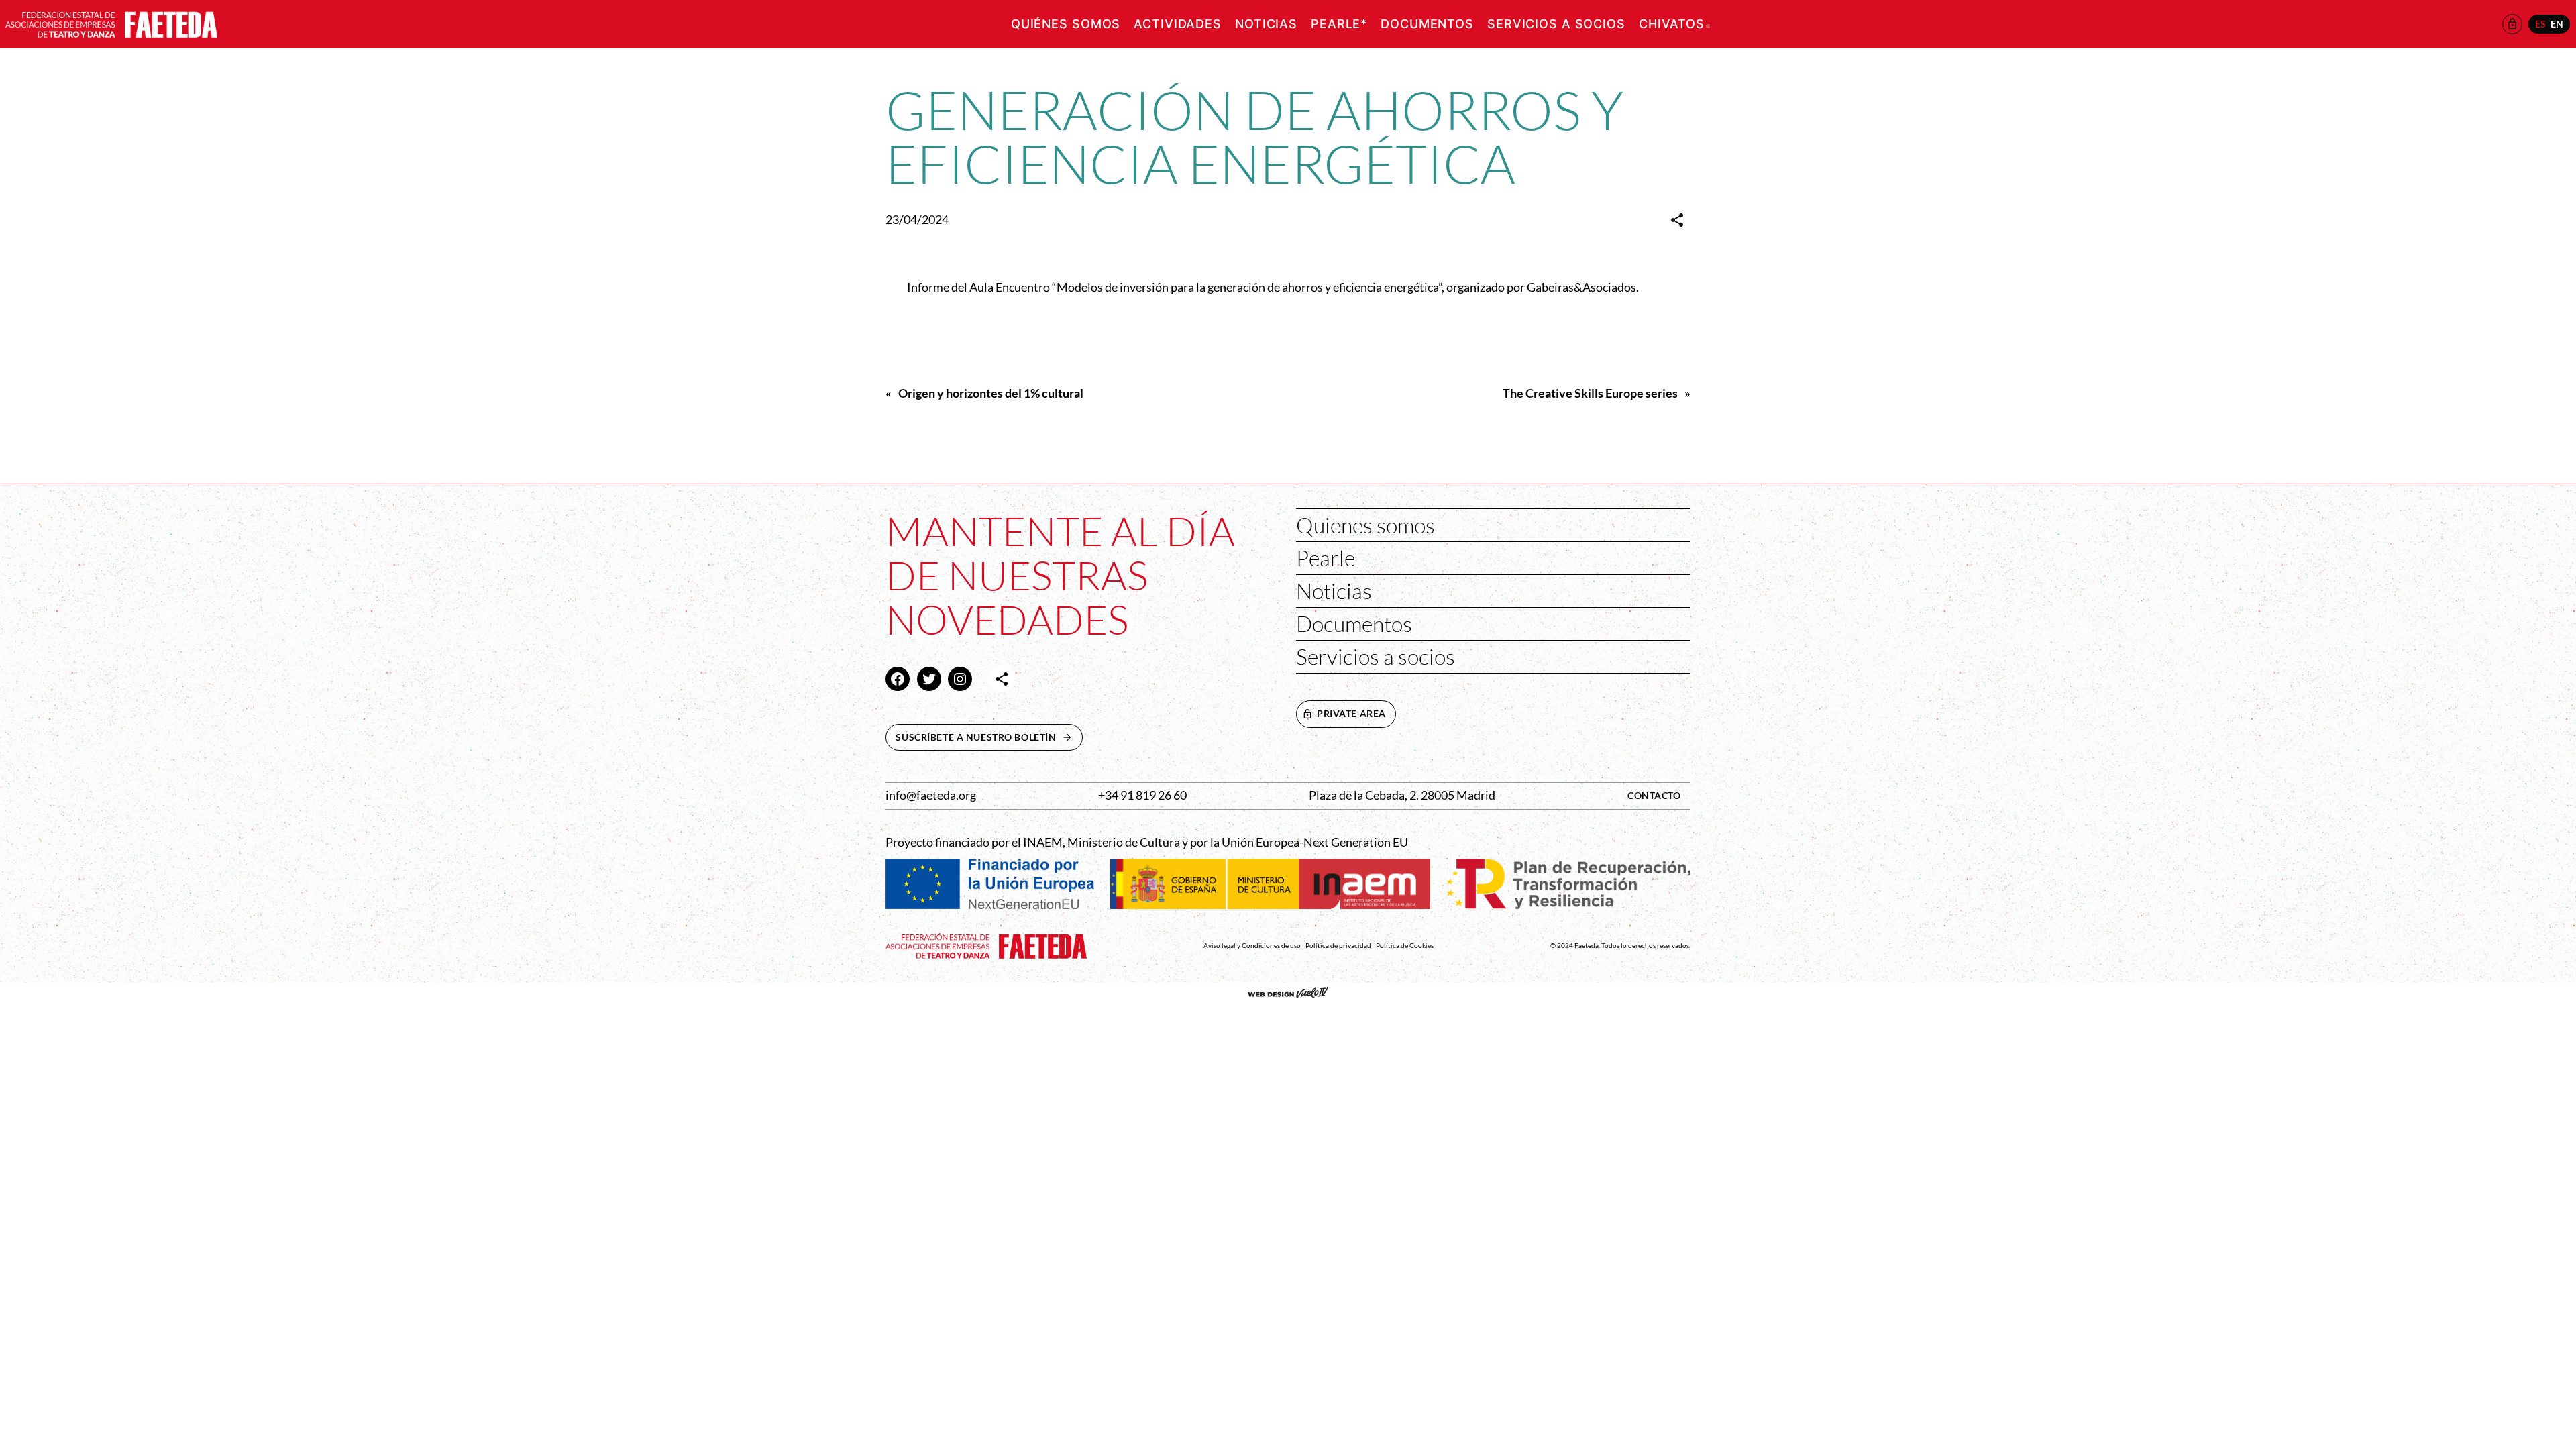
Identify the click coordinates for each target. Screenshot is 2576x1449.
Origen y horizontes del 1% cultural (991, 393)
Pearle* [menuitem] (1339, 24)
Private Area (1351, 713)
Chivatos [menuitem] (1674, 24)
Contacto (1654, 795)
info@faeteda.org (931, 795)
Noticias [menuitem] (1266, 24)
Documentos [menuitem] (1427, 24)
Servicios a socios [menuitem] (1556, 24)
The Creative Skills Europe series (1590, 393)
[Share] (1677, 220)
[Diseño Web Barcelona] (1288, 994)
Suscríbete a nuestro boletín (989, 737)
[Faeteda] (111, 22)
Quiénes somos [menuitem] (1066, 24)
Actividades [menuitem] (1178, 24)
